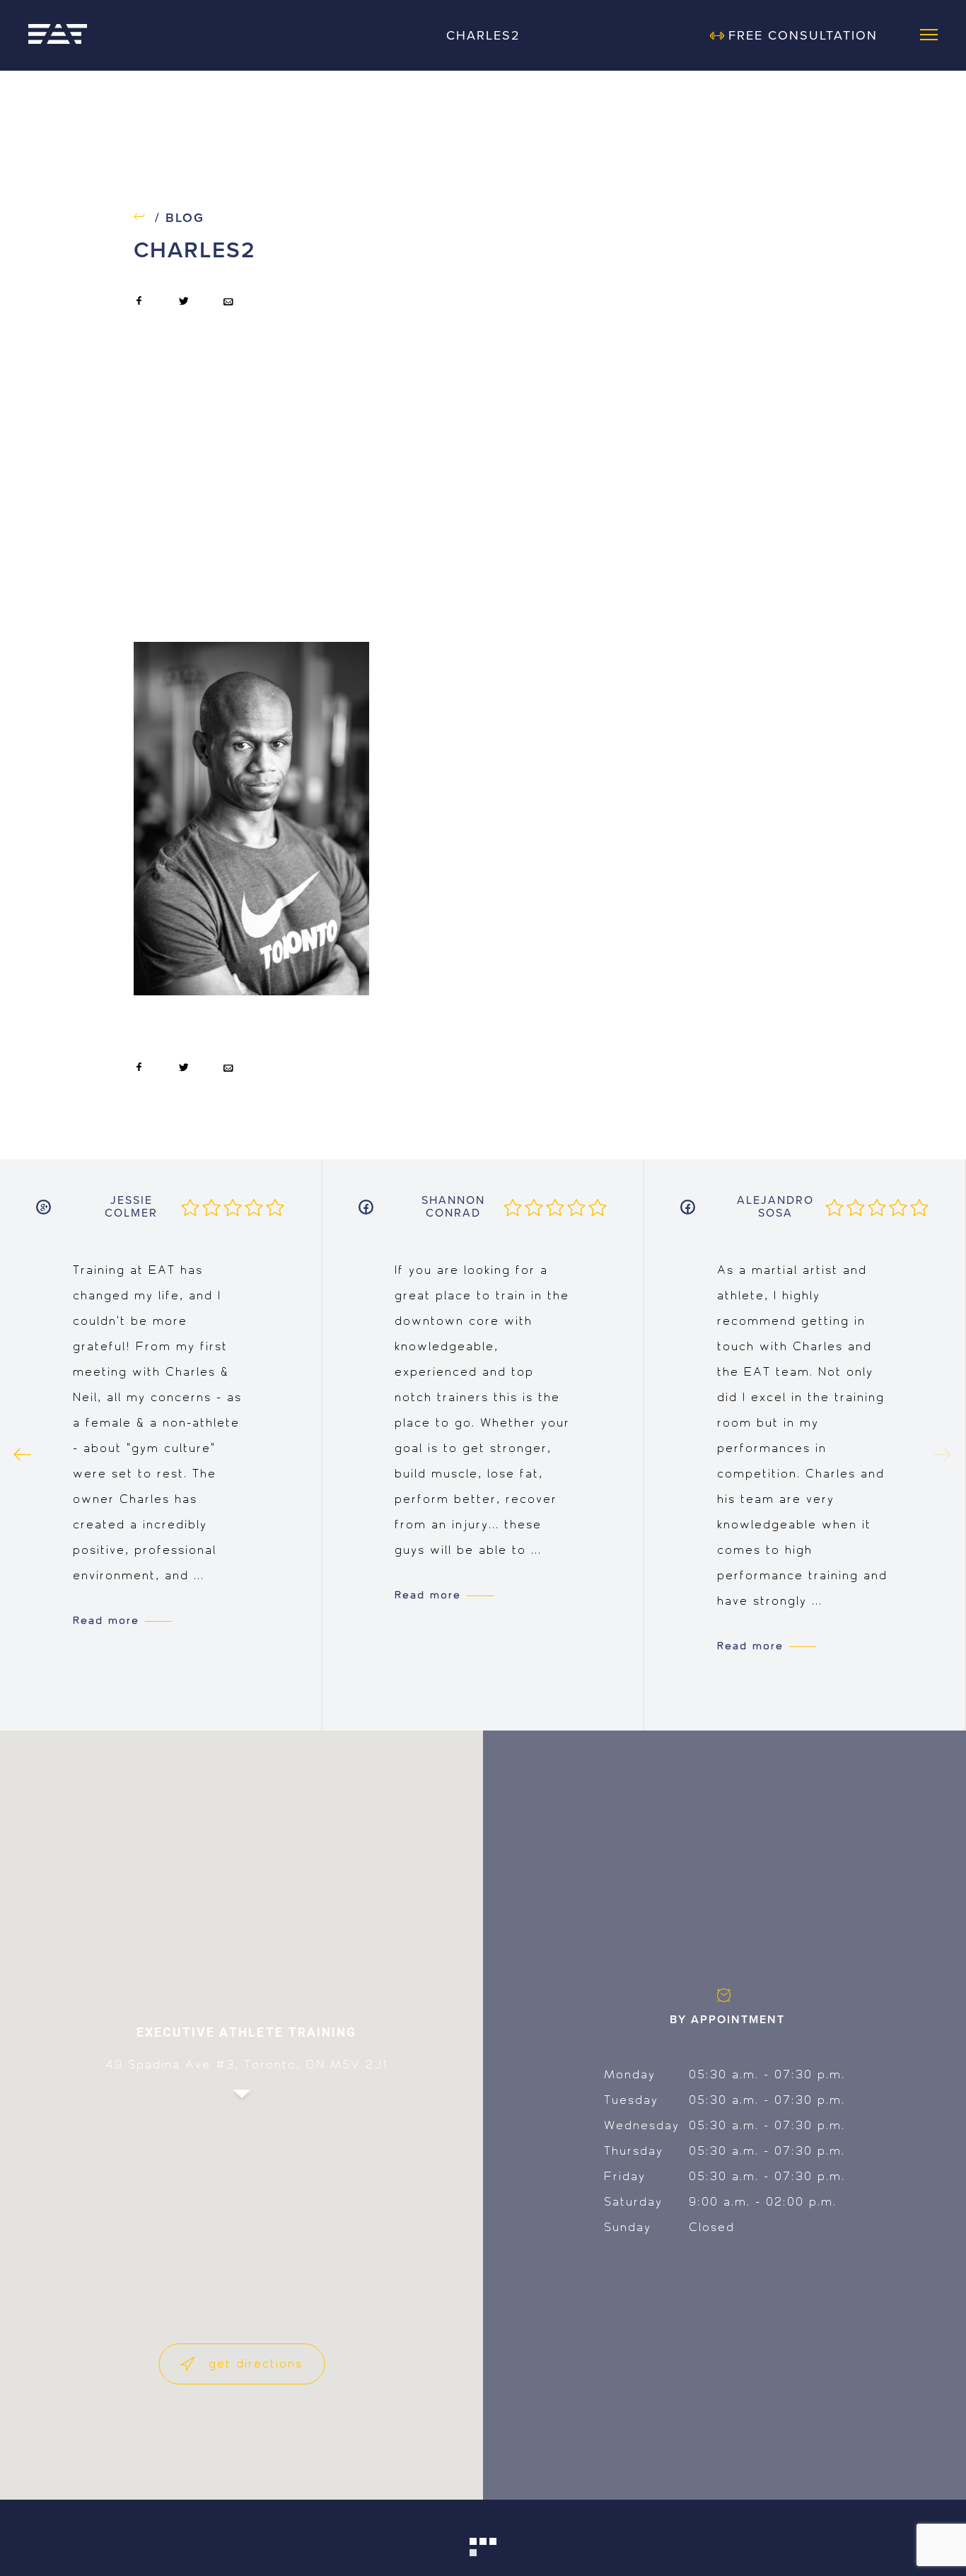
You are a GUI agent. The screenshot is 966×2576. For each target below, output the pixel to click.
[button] (242, 2107)
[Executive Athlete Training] (58, 35)
